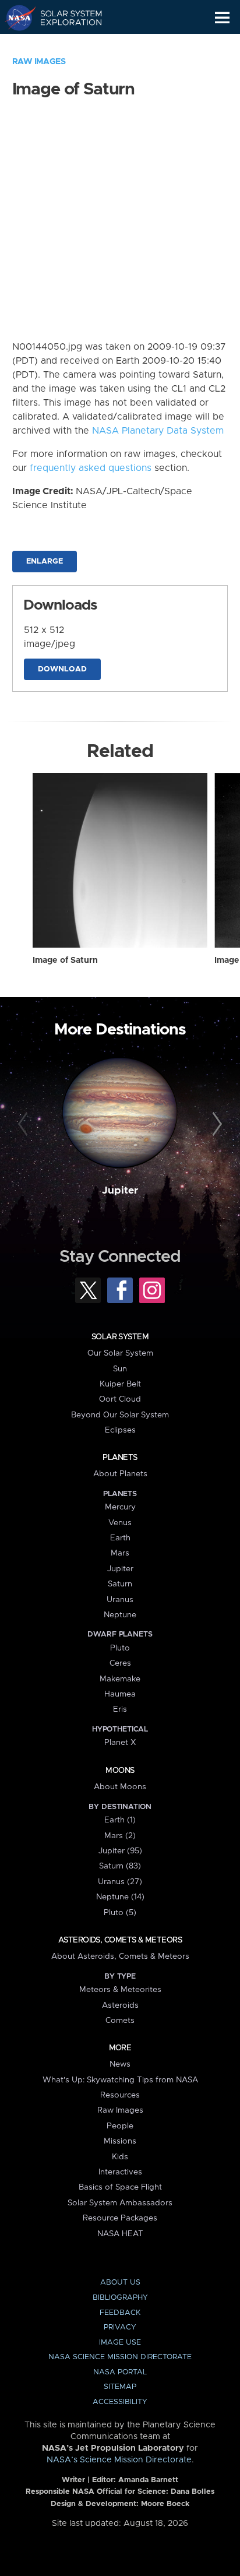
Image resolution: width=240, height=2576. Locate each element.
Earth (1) (120, 1820)
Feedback (120, 2313)
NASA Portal (120, 2372)
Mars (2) (120, 1836)
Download (62, 669)
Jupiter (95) (120, 1851)
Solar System (120, 1337)
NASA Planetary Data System (158, 431)
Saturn (120, 1584)
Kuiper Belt (120, 1384)
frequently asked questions (91, 468)
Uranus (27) (120, 1882)
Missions (120, 2141)
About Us (120, 2283)
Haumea (120, 1694)
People (120, 2126)
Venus (120, 1523)
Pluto (120, 1648)
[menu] (222, 18)
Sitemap (120, 2387)
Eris (120, 1709)
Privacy (120, 2327)
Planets (120, 1458)
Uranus (120, 1600)
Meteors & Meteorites (120, 1990)
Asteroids (120, 2005)
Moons (120, 1771)
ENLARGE (45, 562)
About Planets (120, 1474)
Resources (120, 2095)
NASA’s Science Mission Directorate (119, 2460)
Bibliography (120, 2298)
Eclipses (120, 1430)
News (120, 2064)
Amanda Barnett (148, 2480)
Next (215, 1124)
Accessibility (120, 2402)
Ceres (120, 1663)
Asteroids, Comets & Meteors (120, 1940)
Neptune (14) (120, 1897)
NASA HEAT (120, 2234)
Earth (120, 1538)
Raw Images (39, 62)
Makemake (120, 1679)
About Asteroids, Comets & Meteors (120, 1956)
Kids (120, 2157)
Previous (25, 1124)
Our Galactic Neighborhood (64, 44)
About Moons (120, 1787)
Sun (120, 1369)
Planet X (120, 1743)
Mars (120, 1553)
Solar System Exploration (64, 17)
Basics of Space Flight (120, 2187)
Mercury (120, 1507)
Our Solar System (120, 1353)
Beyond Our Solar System (120, 1415)
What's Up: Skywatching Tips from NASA (120, 2080)
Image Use (120, 2343)
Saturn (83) (120, 1866)
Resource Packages (120, 2218)
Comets (120, 2021)
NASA (15, 17)
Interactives (120, 2172)
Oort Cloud (120, 1399)
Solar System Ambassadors (120, 2203)
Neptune (120, 1615)
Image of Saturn (65, 960)
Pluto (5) (120, 1913)
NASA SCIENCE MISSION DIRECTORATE (120, 2357)
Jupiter (120, 1191)
